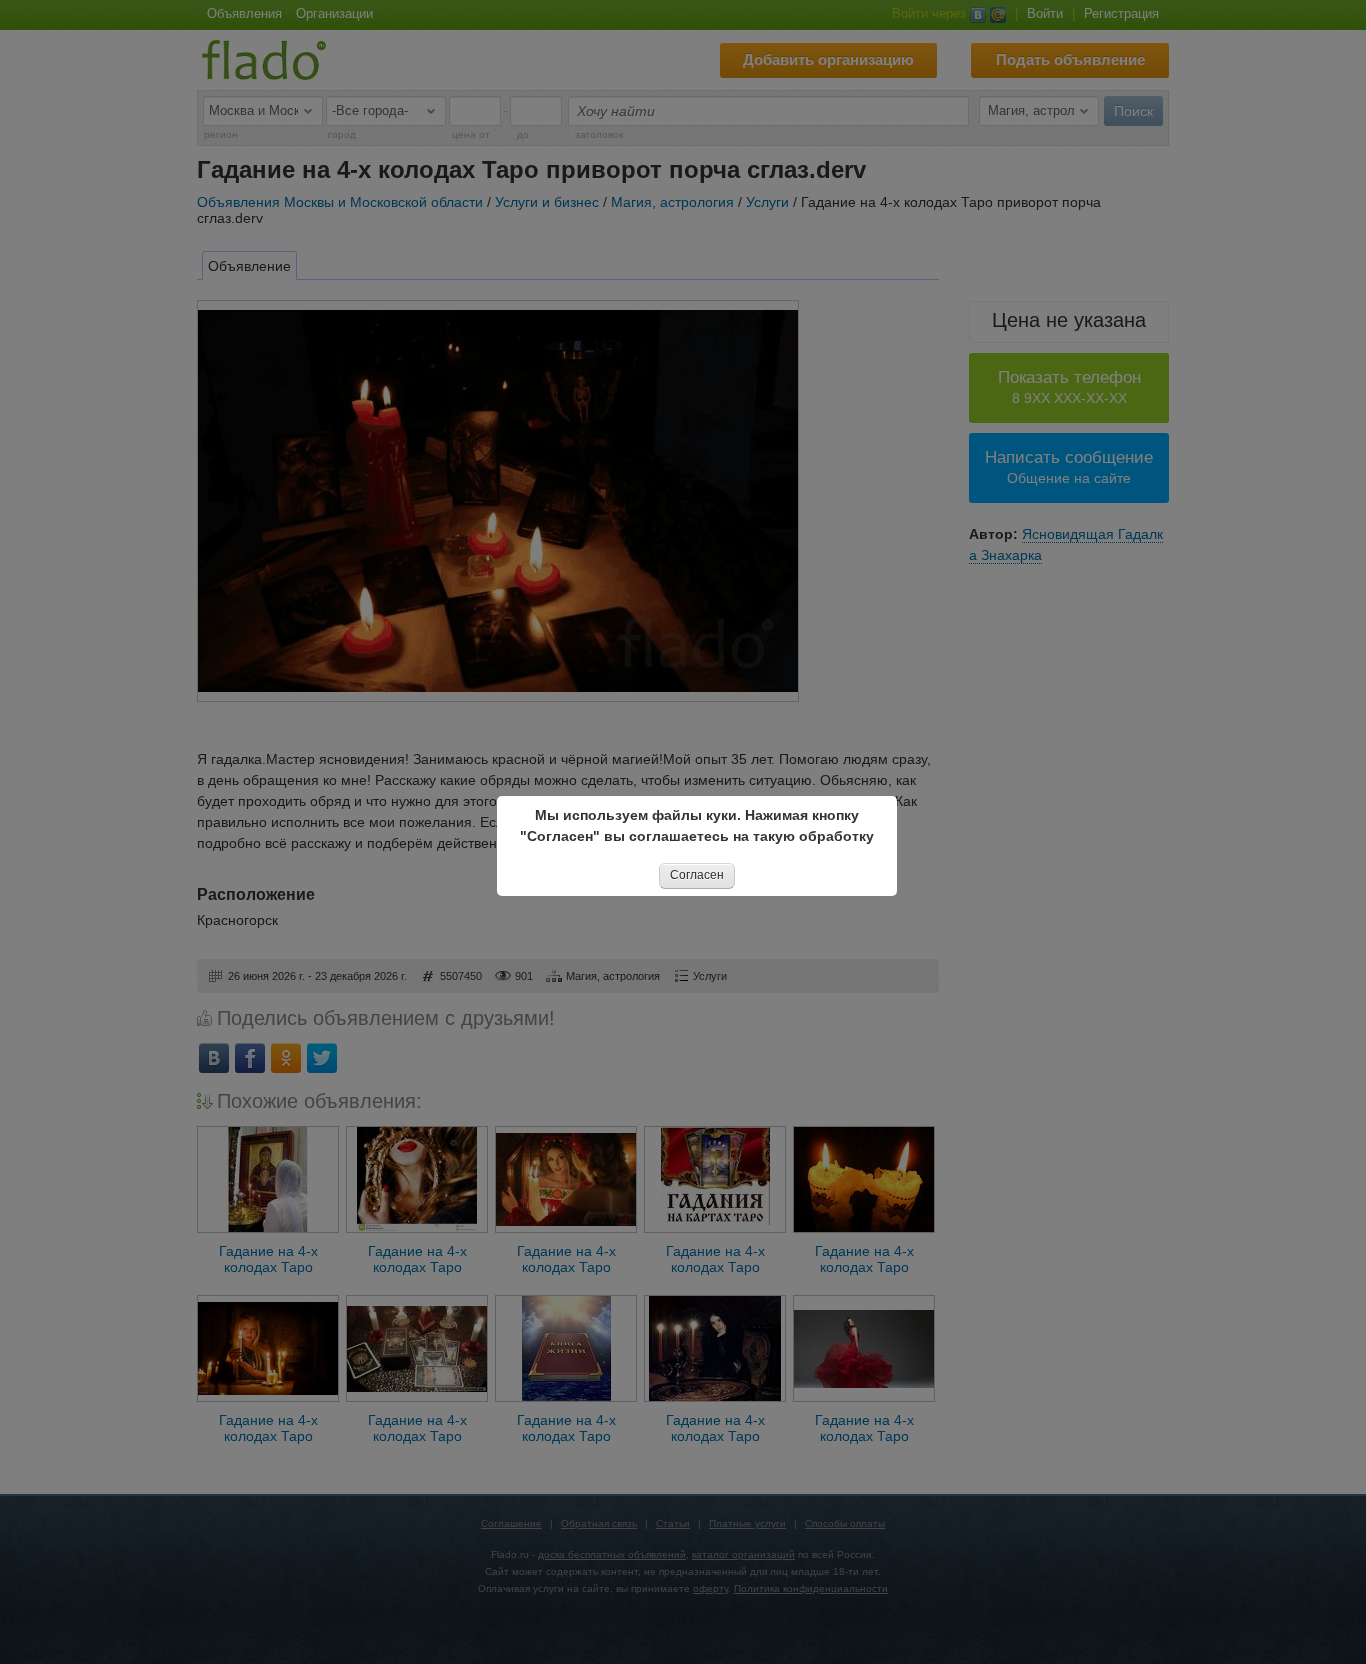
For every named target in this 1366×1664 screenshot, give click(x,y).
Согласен (697, 875)
